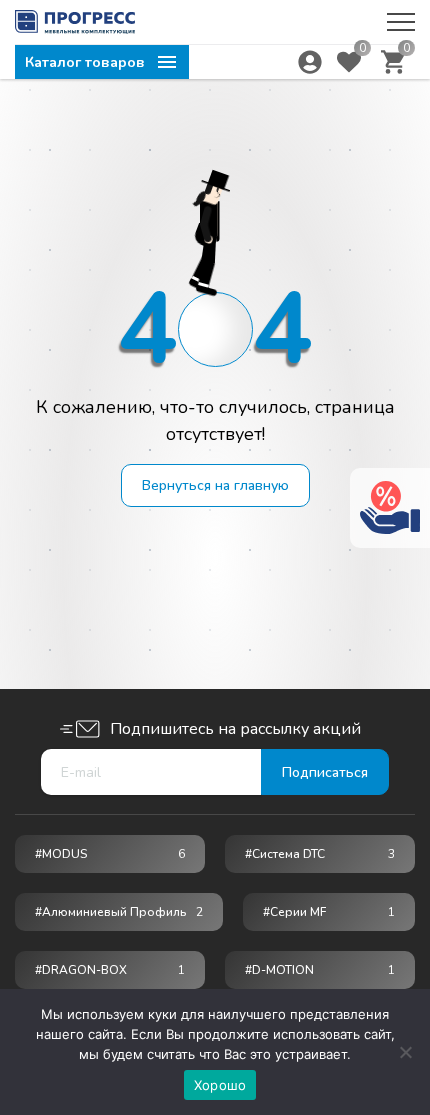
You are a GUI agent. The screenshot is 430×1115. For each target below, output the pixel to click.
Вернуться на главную (215, 485)
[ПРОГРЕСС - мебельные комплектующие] (75, 22)
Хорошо (220, 1085)
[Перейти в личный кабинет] (310, 62)
